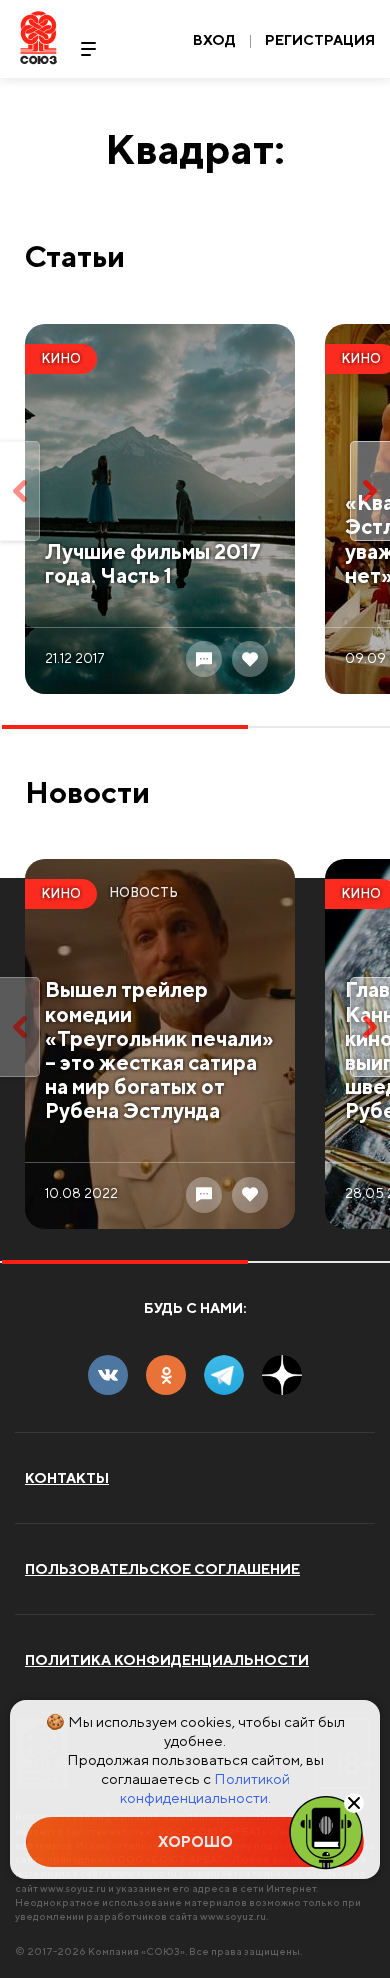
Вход (214, 40)
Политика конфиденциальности (167, 1660)
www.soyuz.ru (73, 1888)
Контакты (67, 1478)
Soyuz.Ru (38, 37)
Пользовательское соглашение (162, 1569)
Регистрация (320, 40)
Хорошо (195, 1841)
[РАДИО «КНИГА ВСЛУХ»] (326, 1831)
